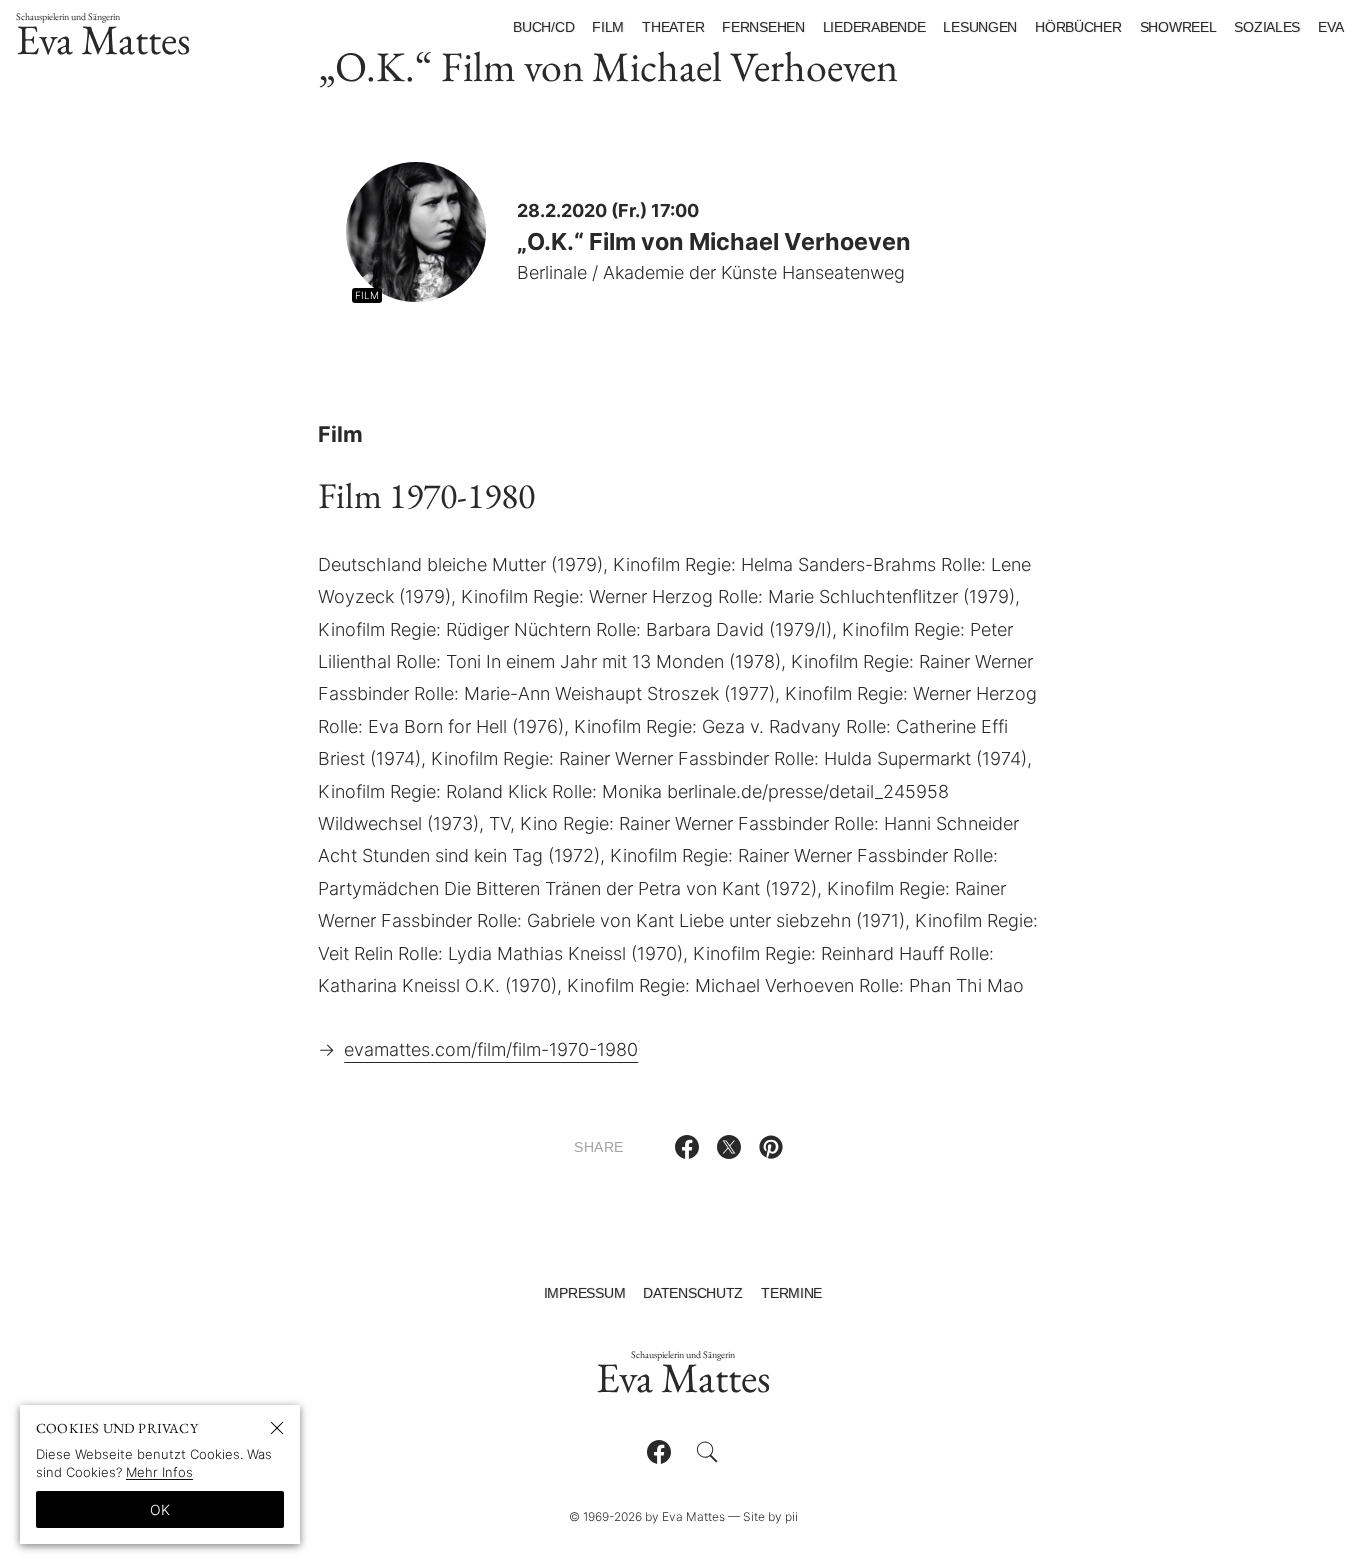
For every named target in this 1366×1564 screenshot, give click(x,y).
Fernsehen (763, 27)
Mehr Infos (159, 1472)
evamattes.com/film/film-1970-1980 (491, 1049)
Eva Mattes (103, 38)
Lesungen (980, 27)
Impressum (584, 1293)
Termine (791, 1293)
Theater (673, 27)
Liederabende (874, 27)
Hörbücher (1078, 27)
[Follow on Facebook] (659, 1452)
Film (608, 27)
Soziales (1267, 27)
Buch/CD (543, 27)
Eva (1330, 27)
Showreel (1178, 27)
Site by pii (770, 1516)
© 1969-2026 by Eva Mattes (647, 1516)
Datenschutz (693, 1293)
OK (160, 1509)
